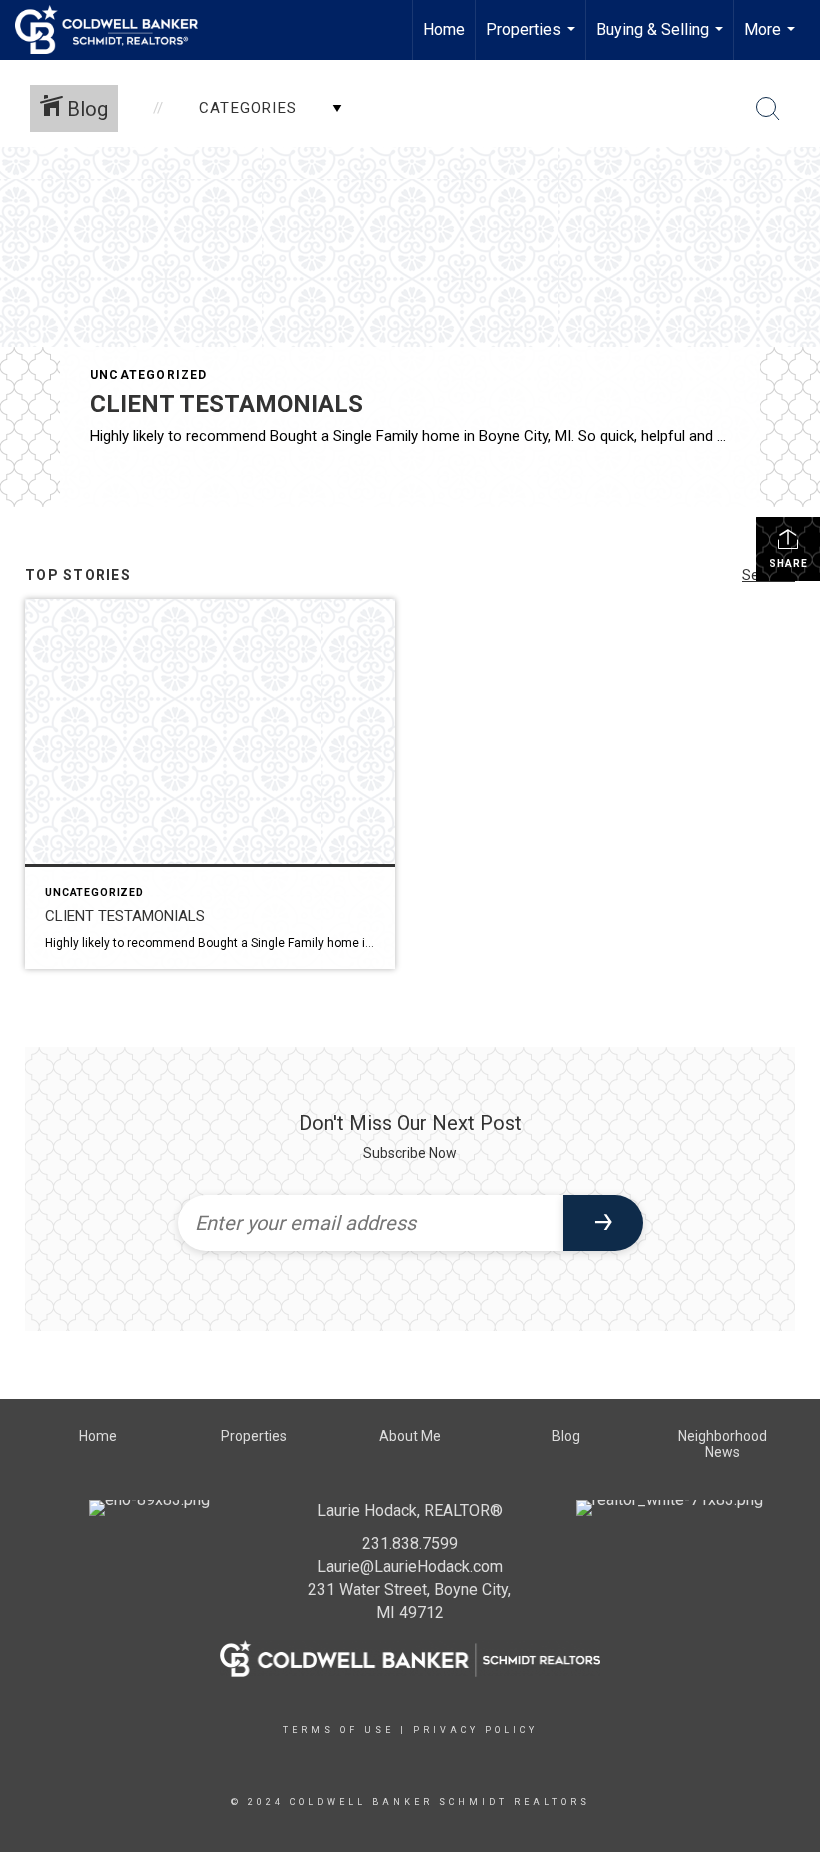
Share (788, 563)
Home (444, 29)
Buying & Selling (662, 40)
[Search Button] (768, 109)
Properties (533, 40)
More (772, 40)
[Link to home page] (116, 30)
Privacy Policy (475, 1730)
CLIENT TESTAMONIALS (226, 404)
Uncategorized (149, 375)
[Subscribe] (603, 1223)
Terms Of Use (338, 1730)
